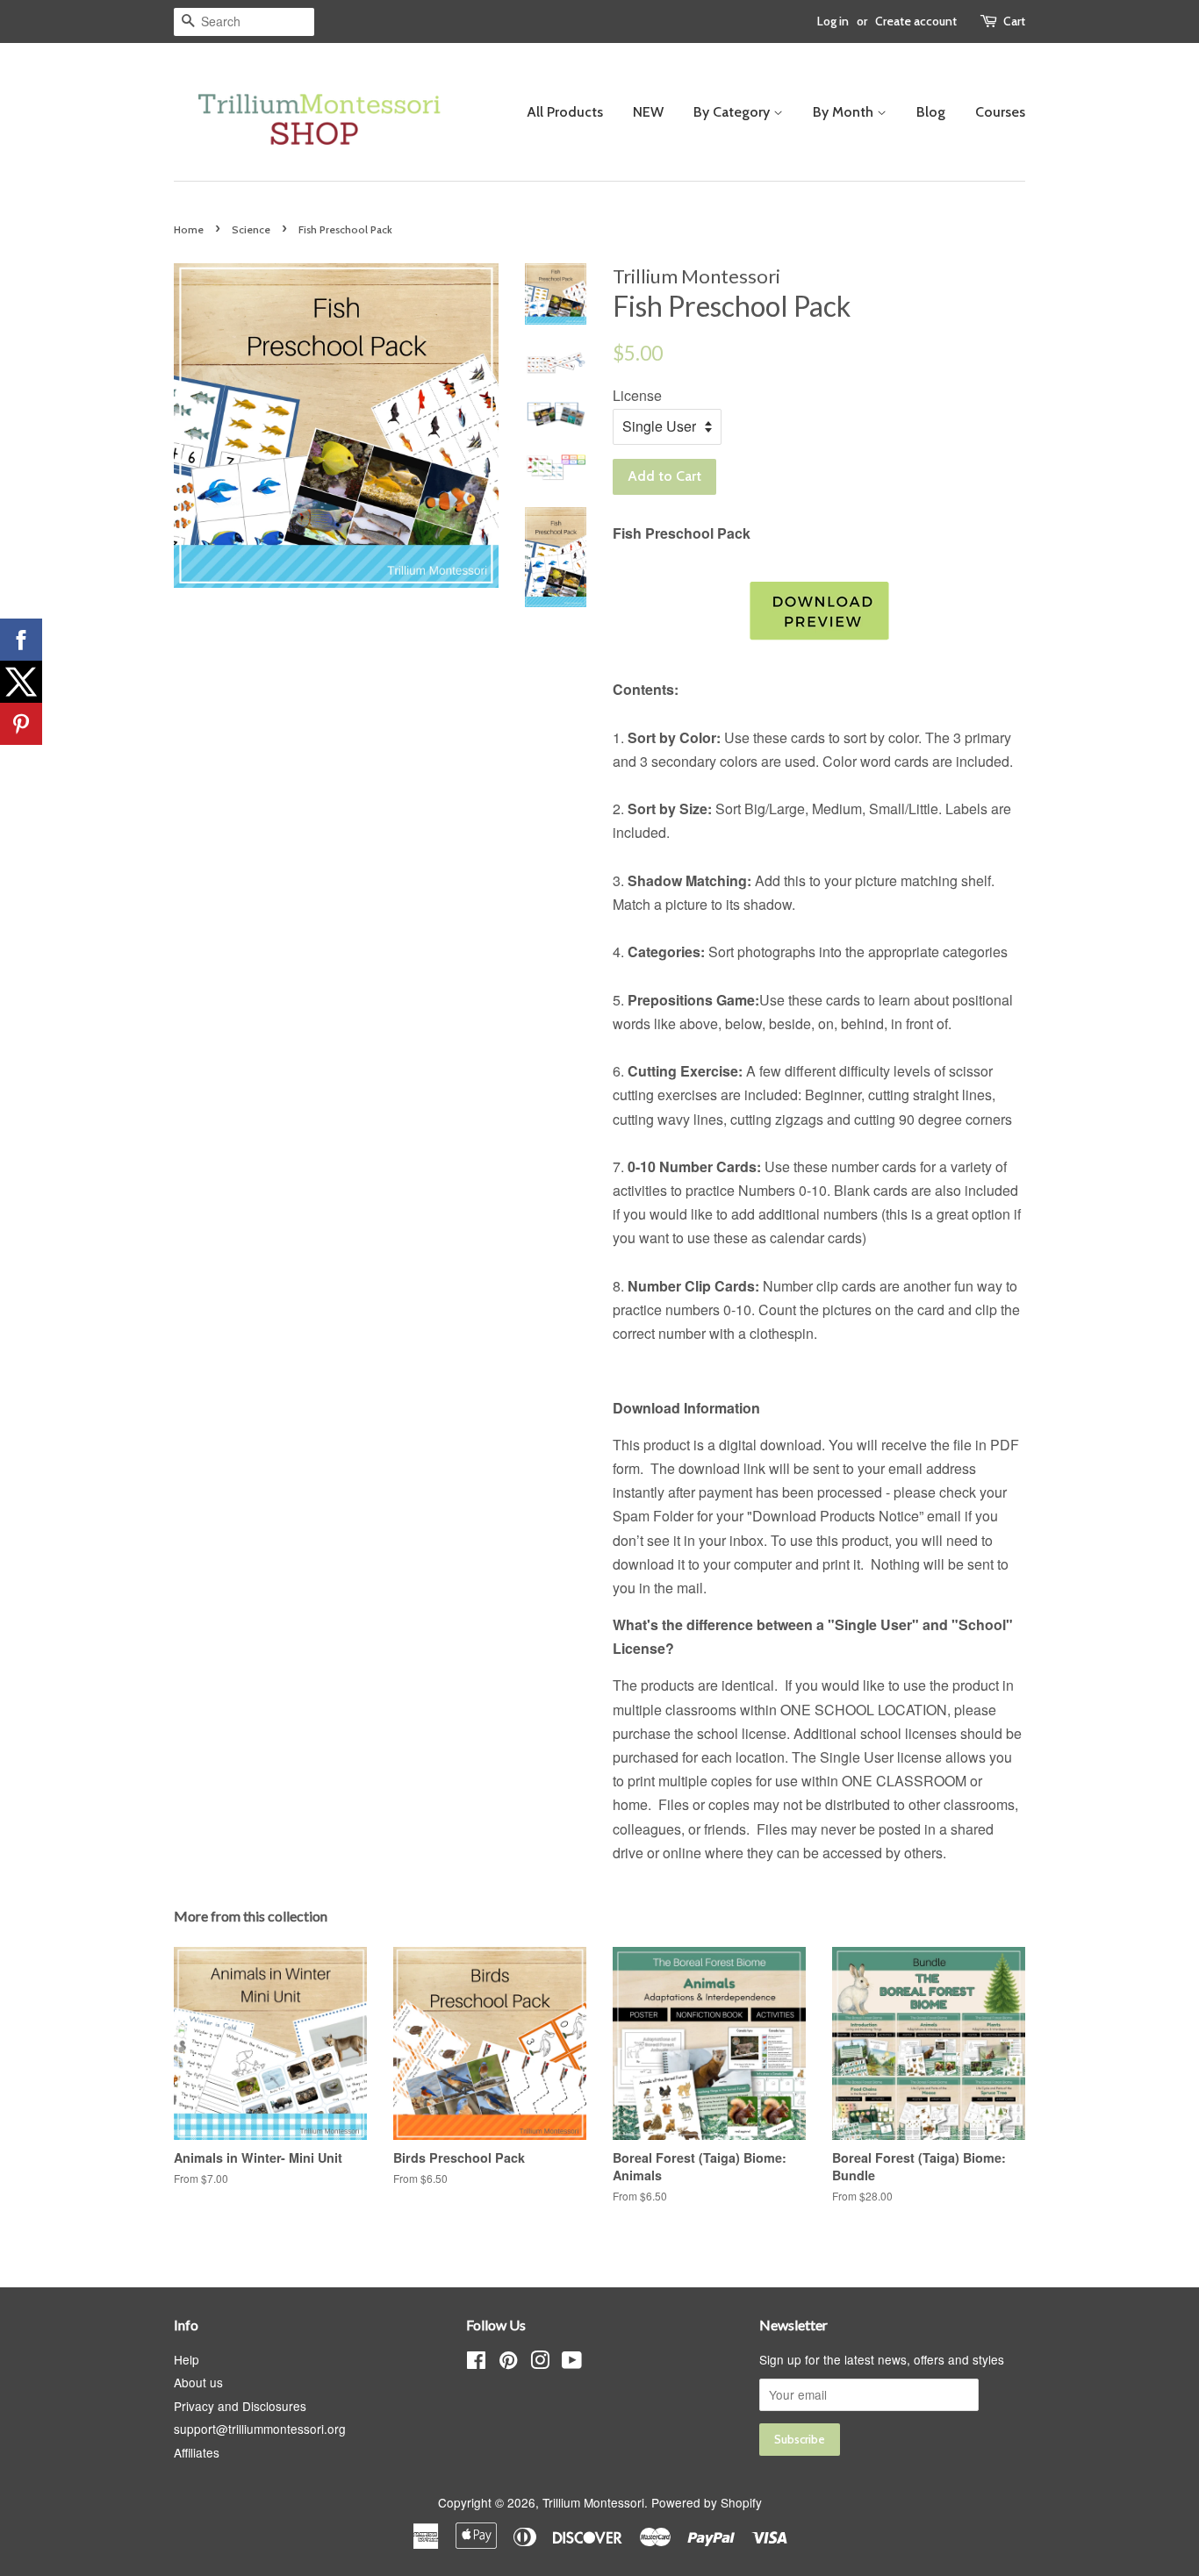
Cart (1014, 21)
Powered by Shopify (707, 2502)
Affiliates (197, 2452)
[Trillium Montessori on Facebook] (476, 2363)
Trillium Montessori (593, 2502)
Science (251, 229)
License (637, 395)
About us (198, 2382)
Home (189, 229)
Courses (1000, 112)
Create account (916, 21)
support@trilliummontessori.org (260, 2429)
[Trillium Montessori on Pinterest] (508, 2363)
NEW (648, 112)
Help (187, 2359)
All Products (565, 112)
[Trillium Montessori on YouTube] (572, 2363)
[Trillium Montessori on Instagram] (540, 2363)
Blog (931, 112)
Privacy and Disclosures (240, 2406)
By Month (845, 112)
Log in (833, 21)
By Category (733, 112)
